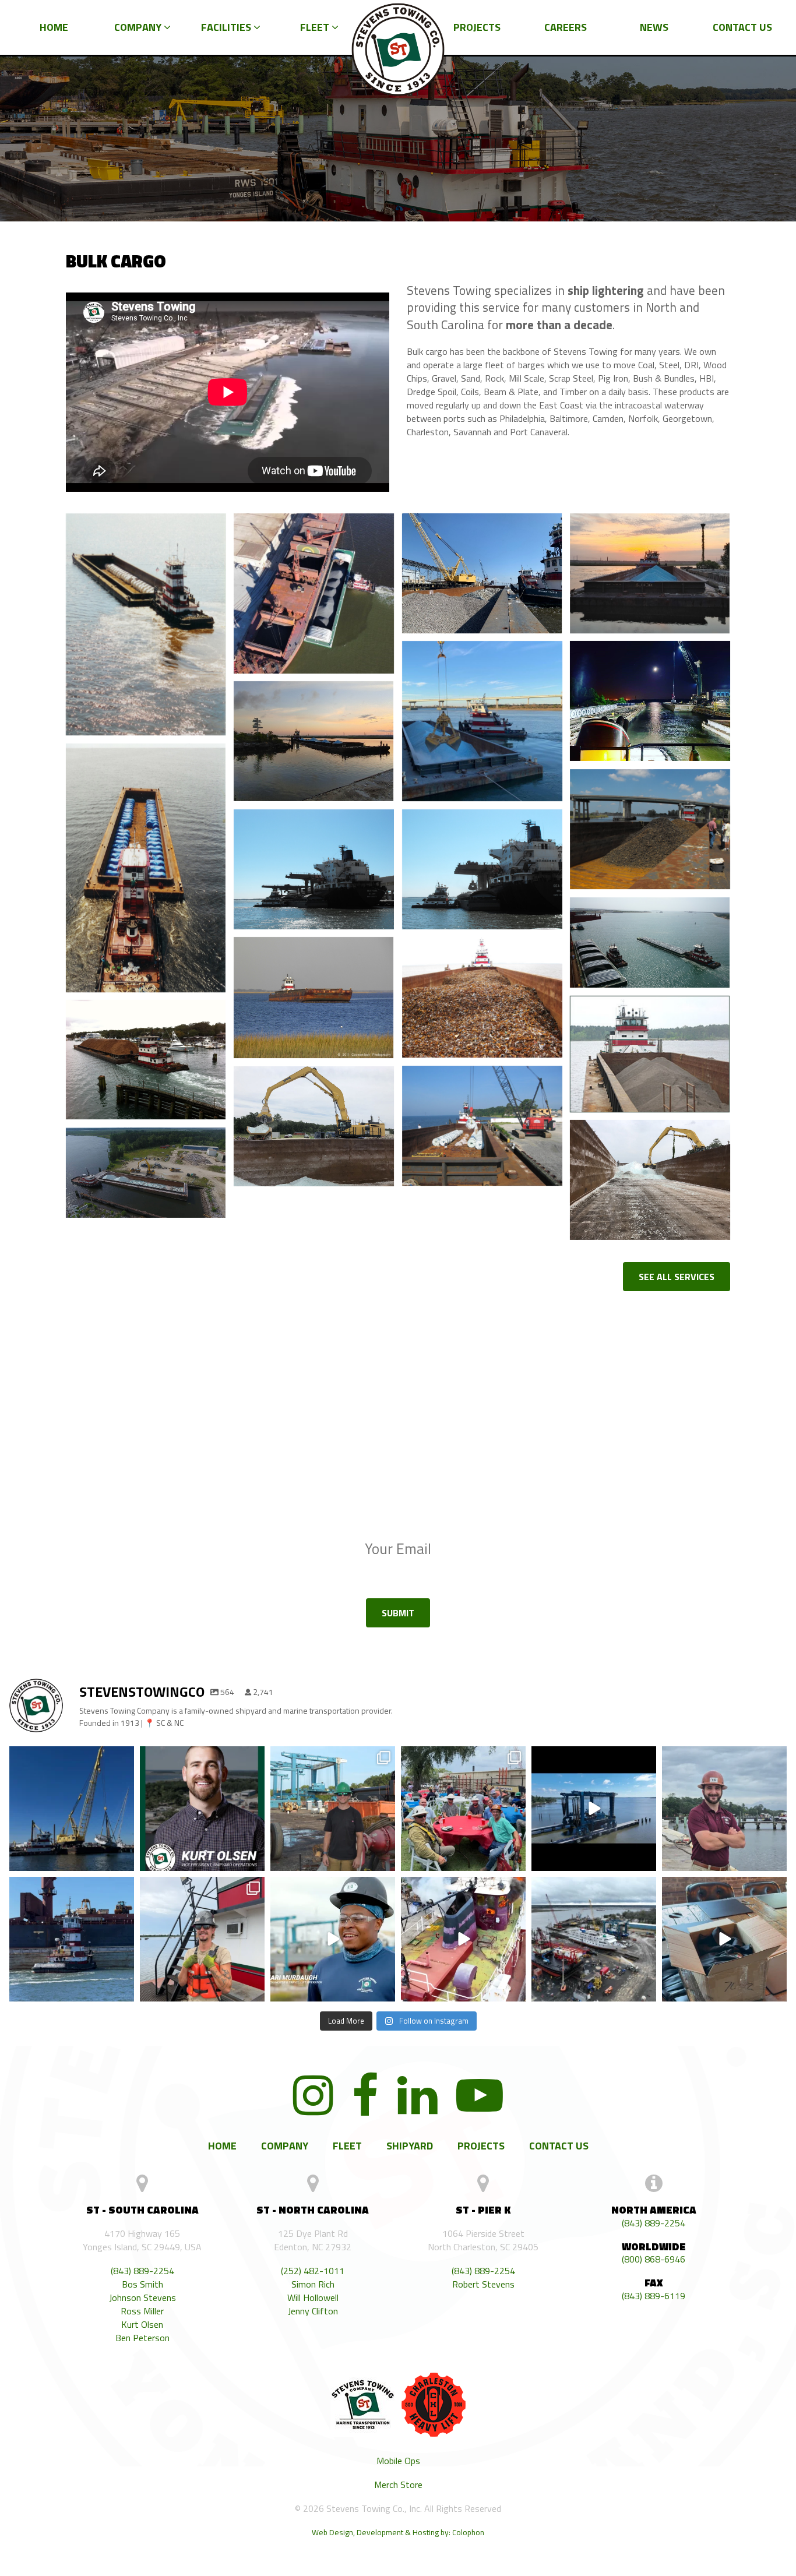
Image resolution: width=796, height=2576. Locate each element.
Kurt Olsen (142, 2325)
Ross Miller (142, 2311)
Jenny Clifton (313, 2311)
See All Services (677, 1277)
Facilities (227, 27)
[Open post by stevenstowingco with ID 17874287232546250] (594, 1809)
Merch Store (398, 2485)
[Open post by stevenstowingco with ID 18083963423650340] (333, 1939)
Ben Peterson (142, 2338)
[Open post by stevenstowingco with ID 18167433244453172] (724, 1939)
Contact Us (742, 27)
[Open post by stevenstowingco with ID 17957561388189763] (463, 1809)
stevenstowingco (70, 1762)
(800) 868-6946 (654, 2259)
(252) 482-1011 (313, 2271)
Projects (477, 27)
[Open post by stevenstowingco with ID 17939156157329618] (724, 1809)
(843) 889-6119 (654, 2296)
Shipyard (410, 2146)
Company (139, 27)
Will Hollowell (313, 2298)
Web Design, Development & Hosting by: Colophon (398, 2532)
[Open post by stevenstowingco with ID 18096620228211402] (202, 1939)
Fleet (316, 27)
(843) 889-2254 (142, 2271)
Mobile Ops (398, 2461)
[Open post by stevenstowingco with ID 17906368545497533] (72, 1809)
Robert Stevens (483, 2284)
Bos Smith (142, 2284)
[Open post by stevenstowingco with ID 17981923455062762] (333, 1809)
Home (54, 27)
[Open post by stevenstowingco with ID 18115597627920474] (463, 1939)
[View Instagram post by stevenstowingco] (124, 1862)
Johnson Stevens (142, 2298)
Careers (566, 27)
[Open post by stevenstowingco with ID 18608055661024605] (72, 1939)
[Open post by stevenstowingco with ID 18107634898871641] (202, 1809)
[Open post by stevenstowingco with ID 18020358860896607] (594, 1939)
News (654, 27)
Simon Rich (313, 2284)
